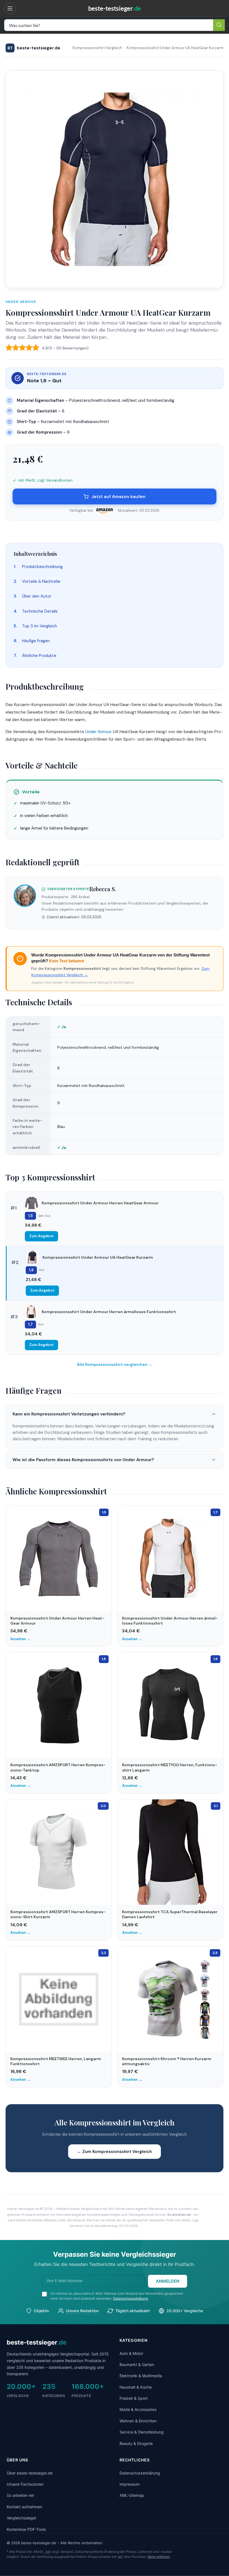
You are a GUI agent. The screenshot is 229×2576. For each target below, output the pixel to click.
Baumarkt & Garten (137, 2364)
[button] (115, 1414)
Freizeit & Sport (134, 2398)
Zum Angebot (41, 1236)
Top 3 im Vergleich (40, 626)
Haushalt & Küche (136, 2387)
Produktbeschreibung (42, 567)
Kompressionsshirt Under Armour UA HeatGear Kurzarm (98, 1257)
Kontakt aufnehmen (24, 2507)
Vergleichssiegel (21, 2518)
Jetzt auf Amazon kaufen (118, 496)
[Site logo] (115, 8)
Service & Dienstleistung (142, 2432)
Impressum (130, 2484)
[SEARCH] (219, 25)
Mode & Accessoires (138, 2409)
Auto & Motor (131, 2353)
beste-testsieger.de (34, 48)
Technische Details (40, 611)
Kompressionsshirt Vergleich (97, 48)
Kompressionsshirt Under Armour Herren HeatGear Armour (100, 1203)
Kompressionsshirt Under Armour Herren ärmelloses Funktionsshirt (109, 1312)
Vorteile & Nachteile (41, 581)
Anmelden (168, 2281)
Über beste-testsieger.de (30, 2473)
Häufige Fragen (36, 641)
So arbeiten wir (179, 2215)
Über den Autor (37, 596)
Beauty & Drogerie (136, 2443)
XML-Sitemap (132, 2495)
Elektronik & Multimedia (141, 2376)
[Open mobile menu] (11, 8)
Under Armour (21, 302)
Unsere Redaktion (82, 2311)
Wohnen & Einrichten (138, 2421)
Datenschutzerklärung (131, 2298)
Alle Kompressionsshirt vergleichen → (115, 1364)
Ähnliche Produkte (39, 656)
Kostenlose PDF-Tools (26, 2529)
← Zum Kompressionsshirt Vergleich (115, 2152)
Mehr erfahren (159, 2557)
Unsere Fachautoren (25, 2484)
